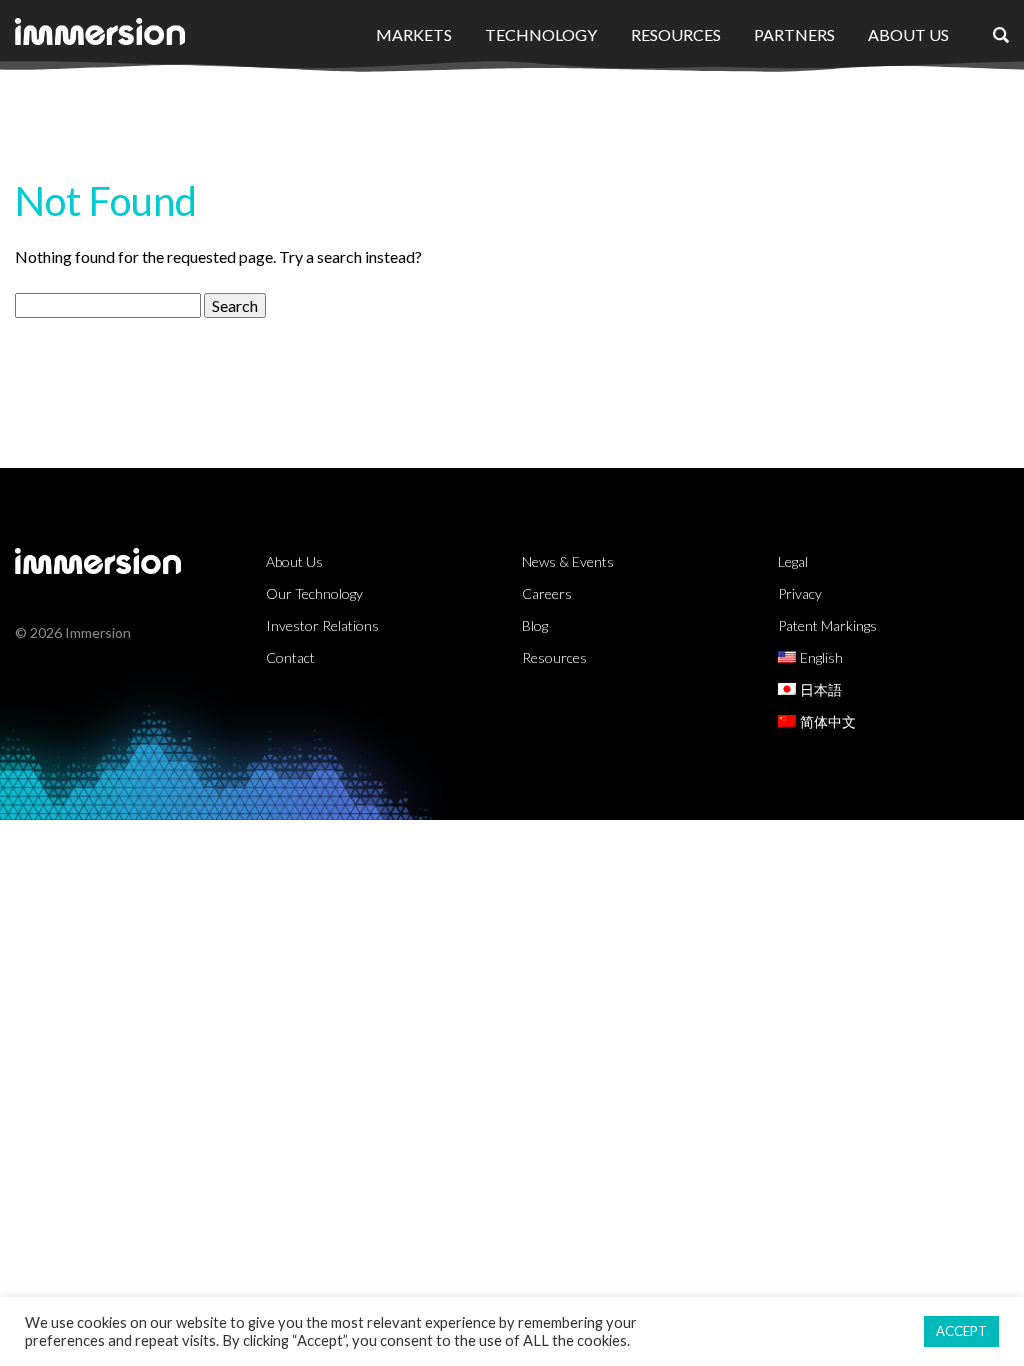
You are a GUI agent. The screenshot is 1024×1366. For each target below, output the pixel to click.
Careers (547, 593)
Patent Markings (827, 625)
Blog (535, 625)
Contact (290, 657)
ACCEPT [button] (961, 1331)
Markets (414, 34)
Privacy (800, 593)
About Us (908, 34)
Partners (794, 34)
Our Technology (314, 593)
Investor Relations (322, 625)
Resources (676, 34)
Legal (793, 561)
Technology (541, 34)
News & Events (568, 561)
